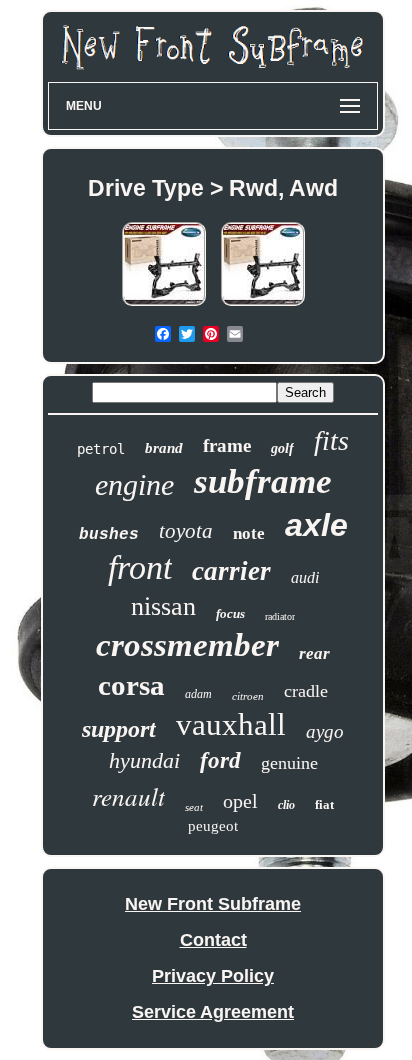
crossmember (187, 645)
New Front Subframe (213, 904)
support (119, 729)
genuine (289, 763)
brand (164, 448)
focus (230, 613)
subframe (263, 481)
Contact (213, 940)
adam (198, 694)
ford (220, 760)
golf (282, 448)
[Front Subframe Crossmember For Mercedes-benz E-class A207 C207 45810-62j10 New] (263, 305)
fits (331, 440)
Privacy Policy (213, 976)
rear (314, 653)
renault (128, 796)
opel (240, 801)
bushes (109, 535)
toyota (186, 531)
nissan (163, 606)
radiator (280, 616)
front (140, 567)
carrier (231, 571)
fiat (324, 804)
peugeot (213, 826)
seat (194, 807)
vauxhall (231, 724)
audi (305, 577)
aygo (325, 731)
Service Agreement (213, 1012)
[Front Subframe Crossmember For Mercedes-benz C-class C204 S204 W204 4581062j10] (164, 305)
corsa (131, 685)
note (249, 533)
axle (316, 525)
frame (227, 445)
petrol (101, 449)
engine (134, 484)
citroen (248, 696)
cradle (306, 691)
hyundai (144, 760)
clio (286, 805)
